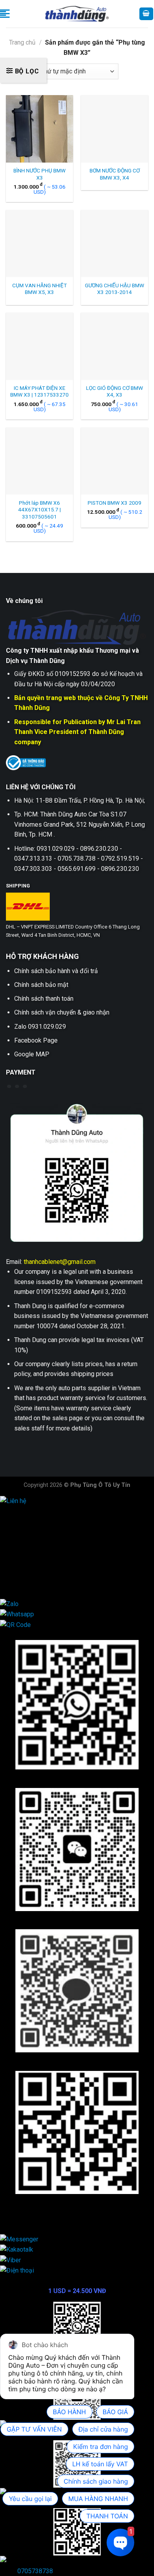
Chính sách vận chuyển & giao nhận (62, 1012)
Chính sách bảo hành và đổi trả (56, 971)
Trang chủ (22, 42)
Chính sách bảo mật (41, 985)
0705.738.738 (34, 1542)
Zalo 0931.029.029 (40, 1027)
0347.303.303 (34, 1572)
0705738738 (35, 2571)
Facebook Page (36, 1040)
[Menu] (5, 14)
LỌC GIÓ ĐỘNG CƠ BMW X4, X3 (115, 391)
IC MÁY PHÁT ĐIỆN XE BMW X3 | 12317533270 (39, 391)
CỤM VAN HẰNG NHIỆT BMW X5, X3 (39, 289)
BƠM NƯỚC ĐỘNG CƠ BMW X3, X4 (115, 174)
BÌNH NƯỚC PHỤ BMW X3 (39, 174)
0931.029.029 (34, 1531)
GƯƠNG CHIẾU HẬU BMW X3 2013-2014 (115, 289)
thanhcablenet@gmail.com (60, 1262)
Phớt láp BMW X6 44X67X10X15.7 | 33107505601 (39, 510)
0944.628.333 (34, 1521)
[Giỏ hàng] (146, 14)
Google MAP (32, 1054)
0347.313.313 (34, 1551)
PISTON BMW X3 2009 (115, 503)
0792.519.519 (34, 1562)
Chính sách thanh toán (44, 999)
